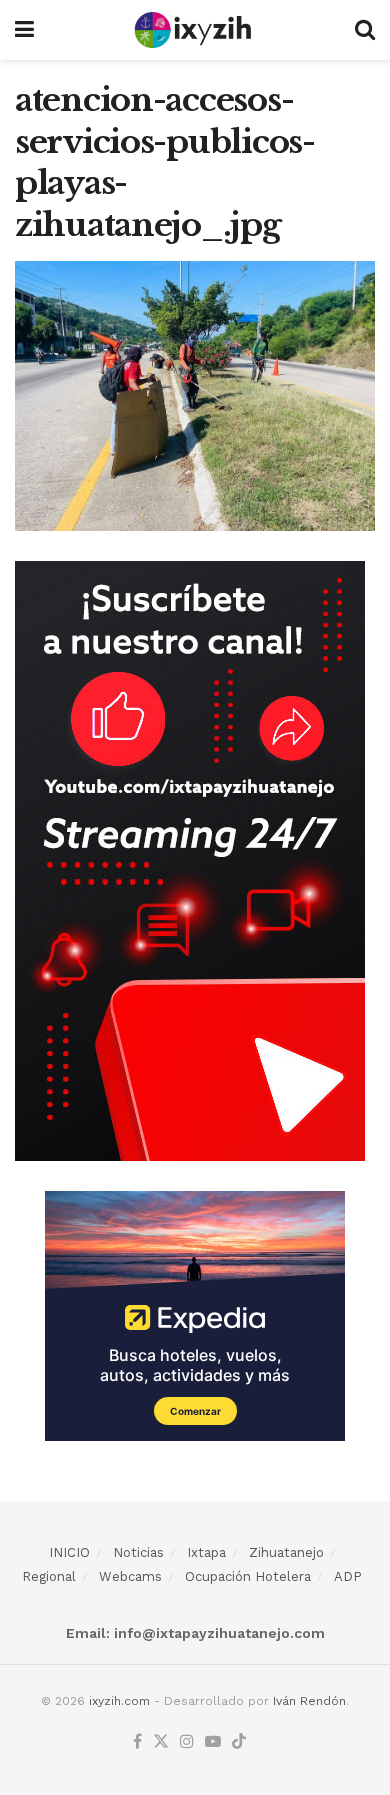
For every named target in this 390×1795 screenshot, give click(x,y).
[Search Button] (365, 30)
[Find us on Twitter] (161, 1742)
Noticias (138, 1552)
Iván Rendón (309, 1701)
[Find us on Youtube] (213, 1742)
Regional (49, 1576)
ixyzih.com (119, 1701)
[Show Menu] (24, 30)
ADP (348, 1576)
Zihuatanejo (286, 1552)
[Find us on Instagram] (187, 1742)
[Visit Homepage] (194, 30)
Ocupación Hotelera (248, 1576)
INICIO (69, 1552)
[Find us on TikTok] (239, 1742)
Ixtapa (206, 1552)
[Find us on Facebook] (137, 1742)
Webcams (130, 1576)
